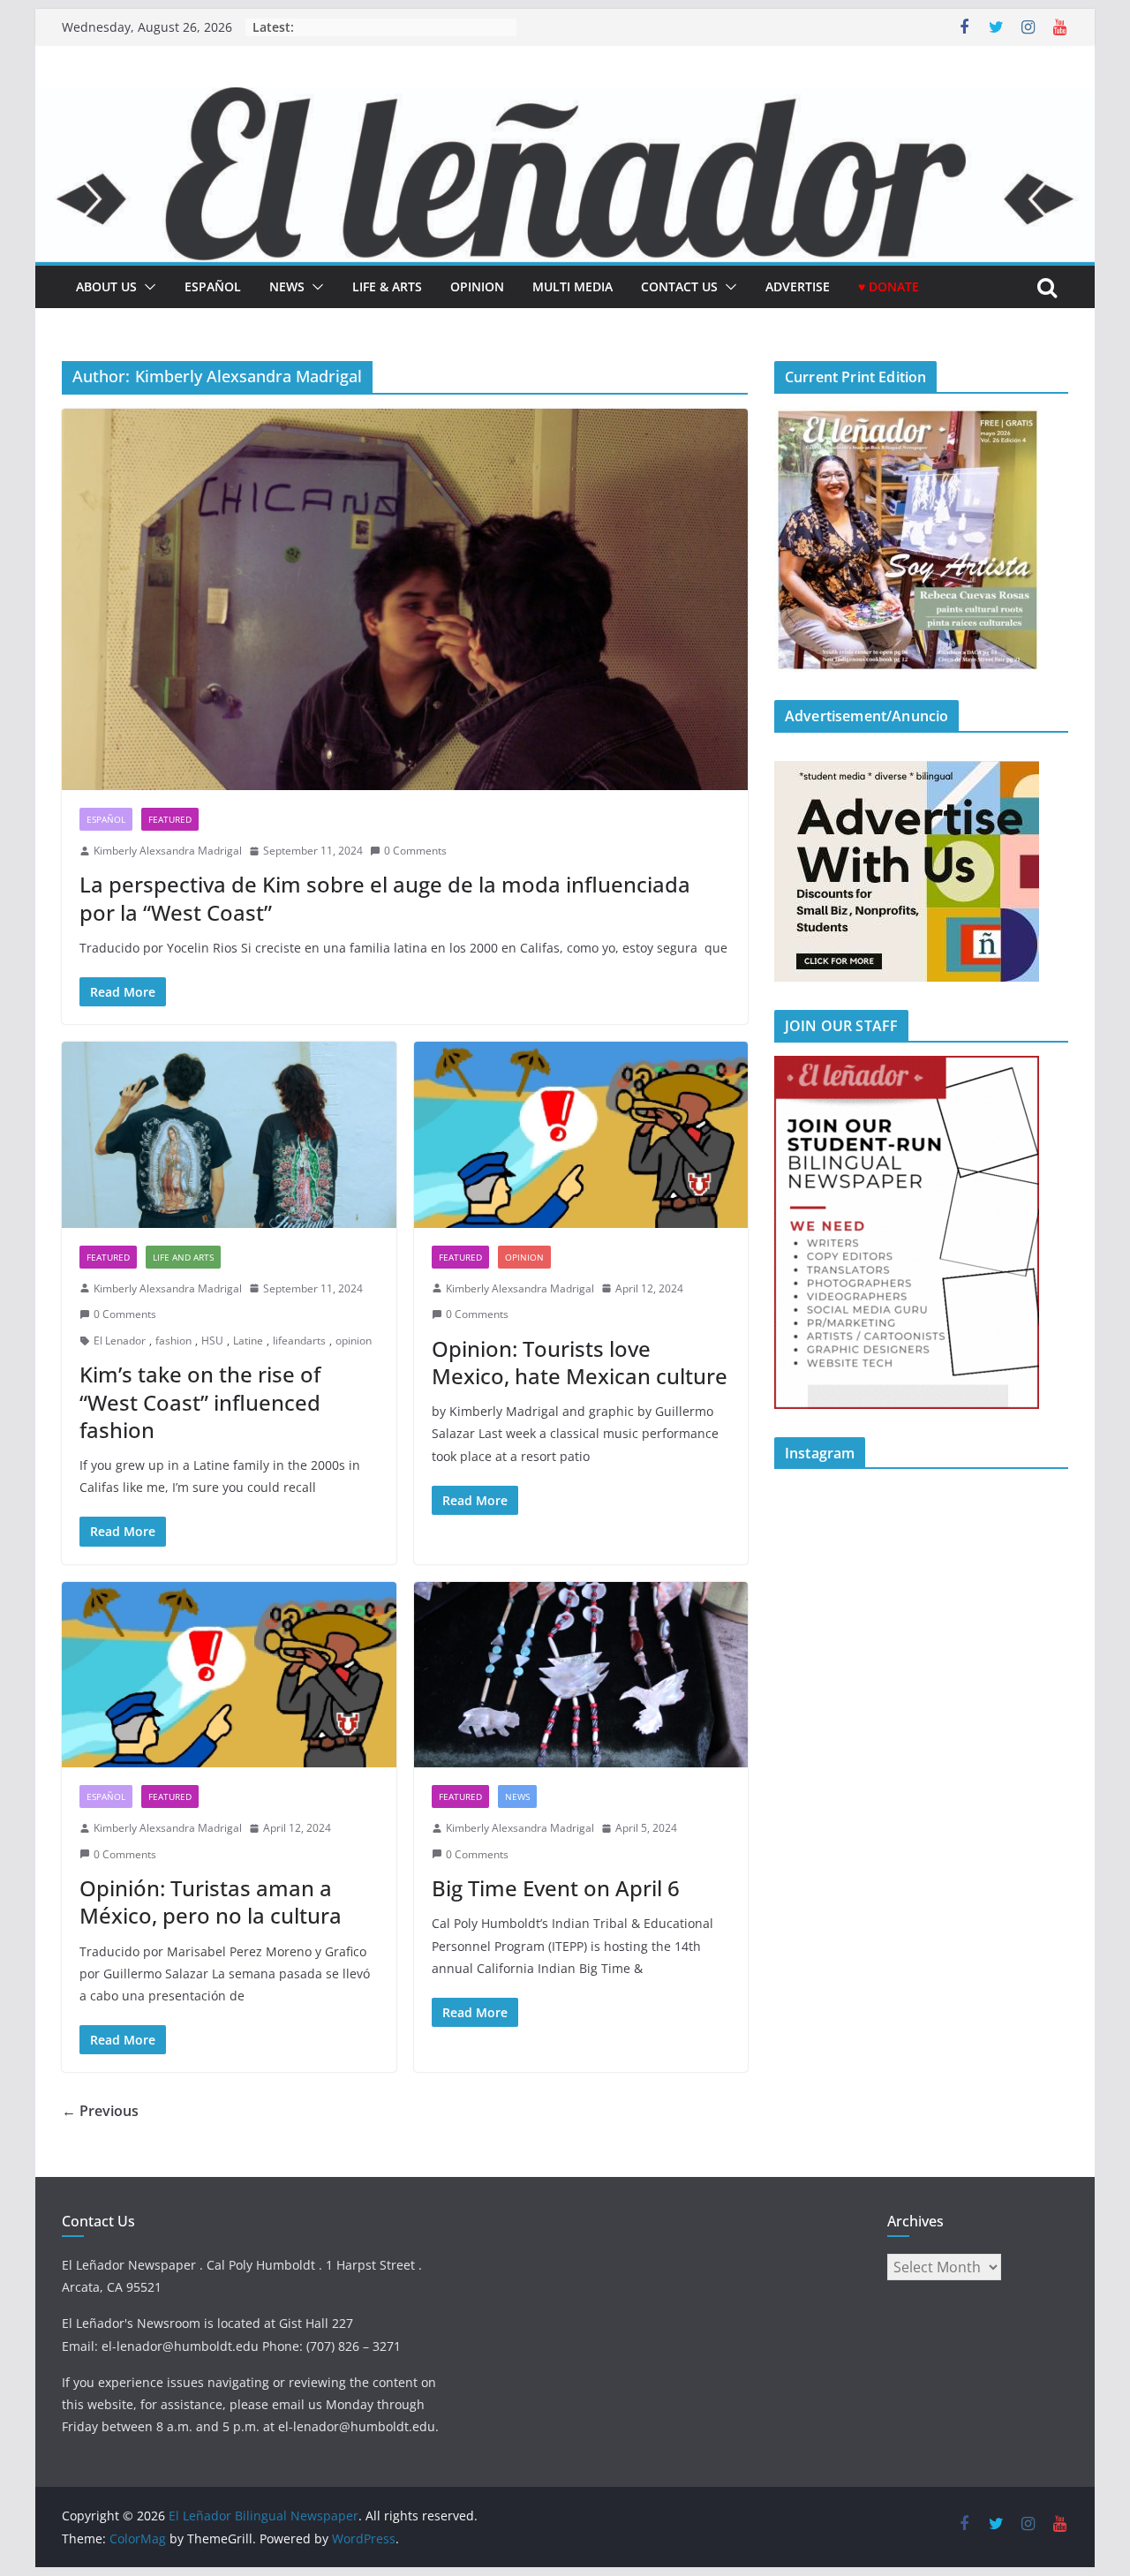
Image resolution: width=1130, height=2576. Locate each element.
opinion (354, 1341)
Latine (248, 1341)
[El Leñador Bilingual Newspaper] (565, 100)
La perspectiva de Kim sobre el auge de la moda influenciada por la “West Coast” (385, 898)
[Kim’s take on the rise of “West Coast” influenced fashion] (229, 1135)
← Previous (100, 2111)
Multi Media (573, 286)
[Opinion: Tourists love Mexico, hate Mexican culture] (581, 1135)
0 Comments (415, 851)
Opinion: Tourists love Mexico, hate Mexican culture (580, 1362)
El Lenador (120, 1341)
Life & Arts (387, 286)
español (213, 286)
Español (106, 819)
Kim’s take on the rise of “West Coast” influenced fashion (200, 1401)
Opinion (477, 286)
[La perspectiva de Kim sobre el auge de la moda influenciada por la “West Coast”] (405, 599)
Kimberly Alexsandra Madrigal (168, 851)
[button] (147, 287)
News (287, 286)
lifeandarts (299, 1341)
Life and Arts (183, 1257)
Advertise (798, 286)
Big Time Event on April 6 (556, 1888)
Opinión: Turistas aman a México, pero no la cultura (213, 1902)
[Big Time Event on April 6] (581, 1675)
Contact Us (679, 286)
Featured (170, 819)
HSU (212, 1341)
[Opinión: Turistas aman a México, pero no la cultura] (229, 1675)
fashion (173, 1341)
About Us (106, 286)
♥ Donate (889, 286)
